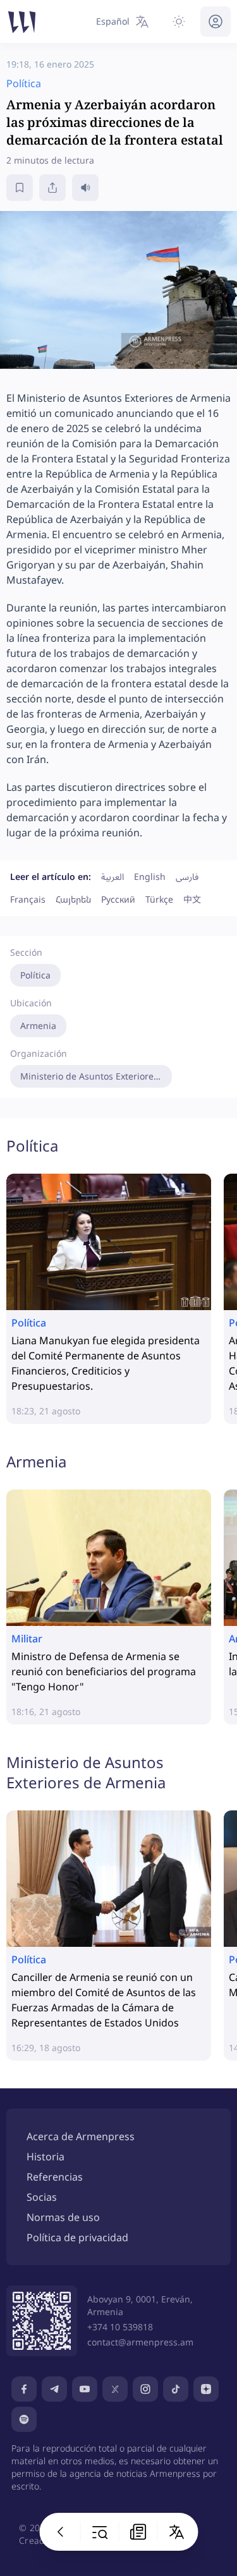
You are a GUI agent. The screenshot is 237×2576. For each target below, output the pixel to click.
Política (35, 975)
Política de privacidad (77, 2237)
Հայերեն (73, 899)
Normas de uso (63, 2217)
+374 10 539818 (120, 2327)
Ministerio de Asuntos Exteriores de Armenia (96, 1076)
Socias (42, 2197)
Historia (46, 2157)
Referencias (55, 2177)
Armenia (38, 1026)
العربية (112, 876)
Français (28, 899)
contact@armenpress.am (140, 2342)
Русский (118, 899)
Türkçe (159, 899)
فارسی (187, 876)
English (150, 876)
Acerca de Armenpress (81, 2136)
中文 (192, 899)
